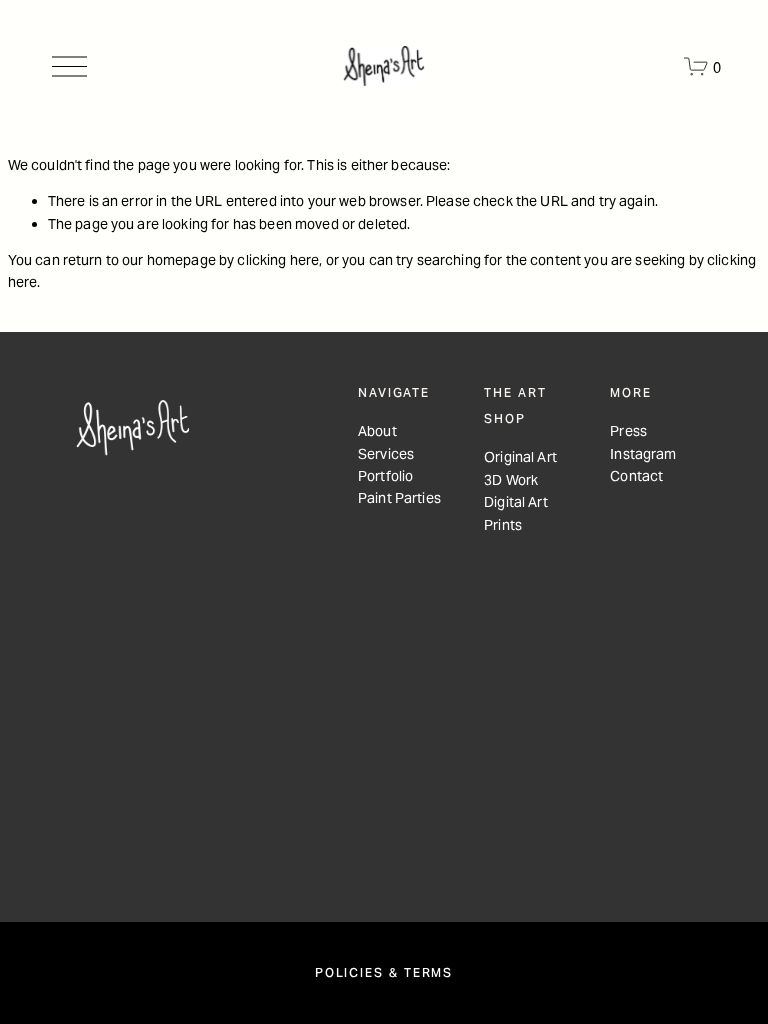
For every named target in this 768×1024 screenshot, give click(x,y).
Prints (503, 525)
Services (386, 454)
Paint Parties (399, 498)
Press (628, 431)
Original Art (520, 457)
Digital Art (516, 502)
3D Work (511, 480)
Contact (636, 476)
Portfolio (385, 476)
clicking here (278, 260)
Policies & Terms (384, 972)
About (377, 431)
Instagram (643, 454)
